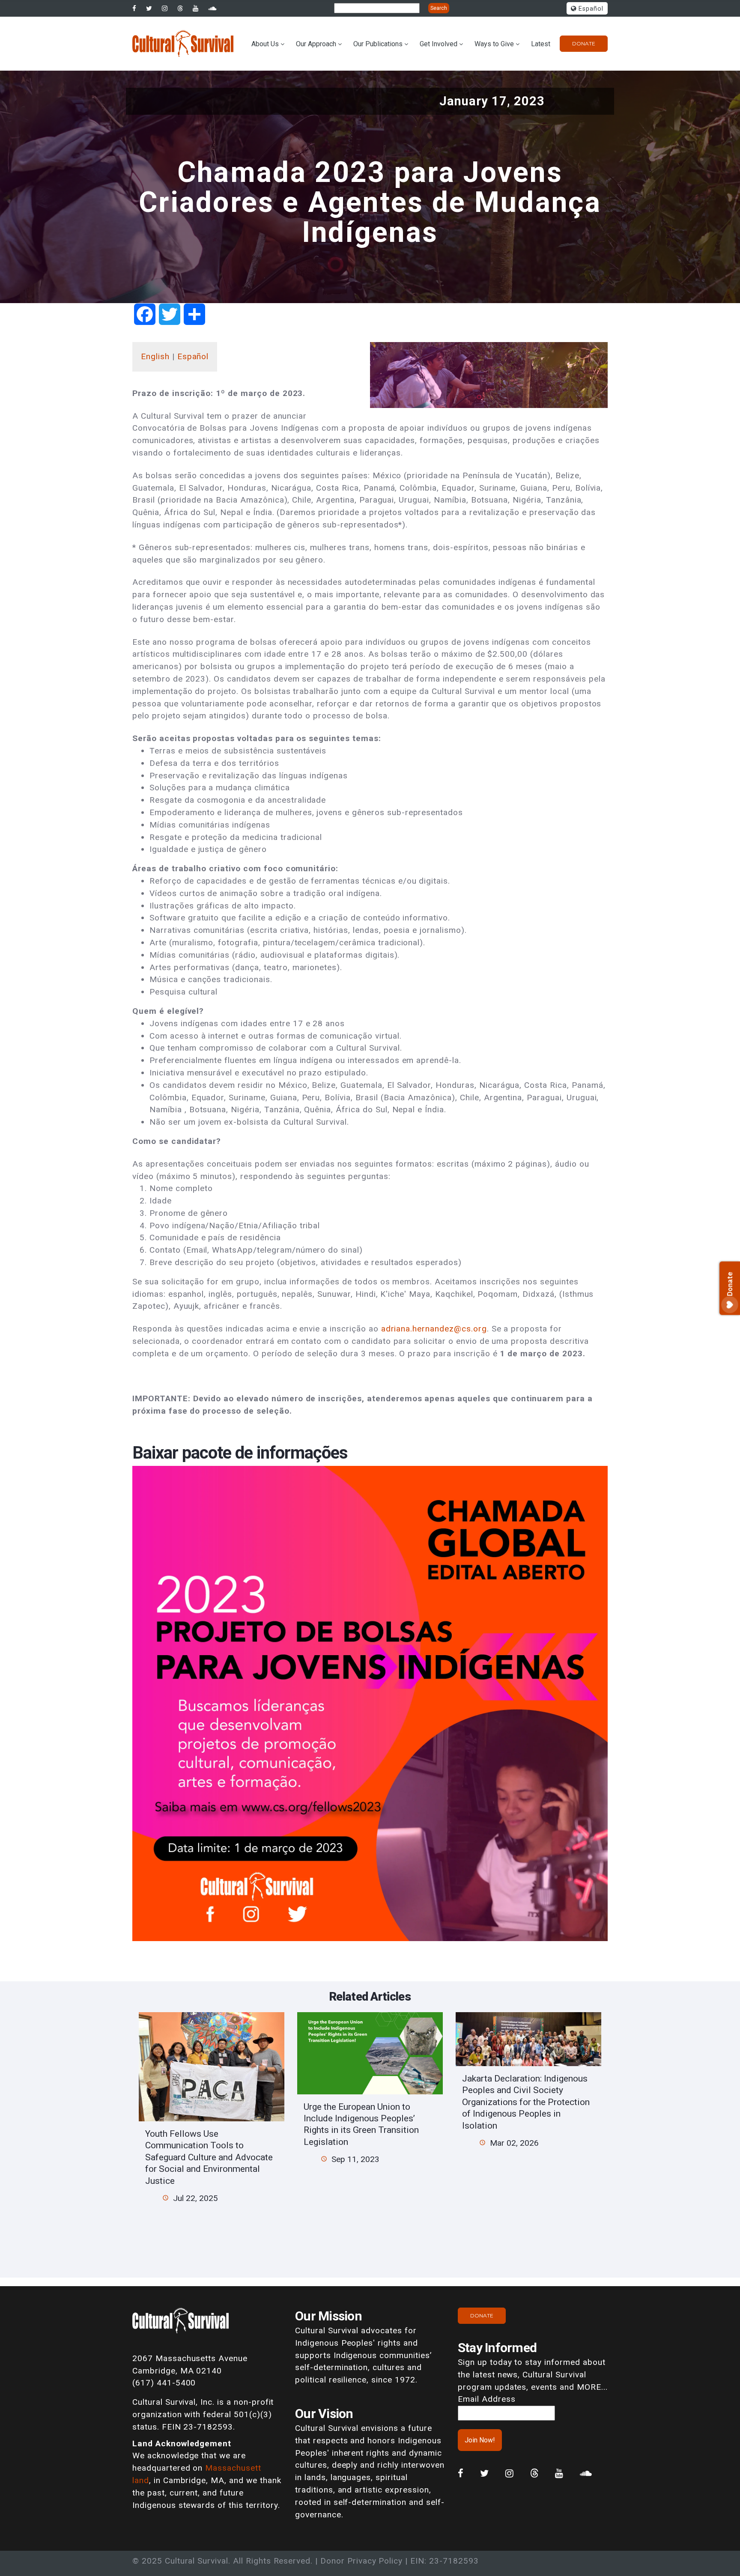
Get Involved (439, 44)
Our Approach (316, 44)
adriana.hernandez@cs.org (434, 1329)
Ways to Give (494, 44)
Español (590, 9)
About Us (265, 44)
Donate (584, 43)
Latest (541, 44)
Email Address (486, 2399)
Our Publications (378, 44)
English (155, 356)
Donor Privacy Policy (361, 2561)
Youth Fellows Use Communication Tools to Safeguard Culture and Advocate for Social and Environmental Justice (209, 2157)
